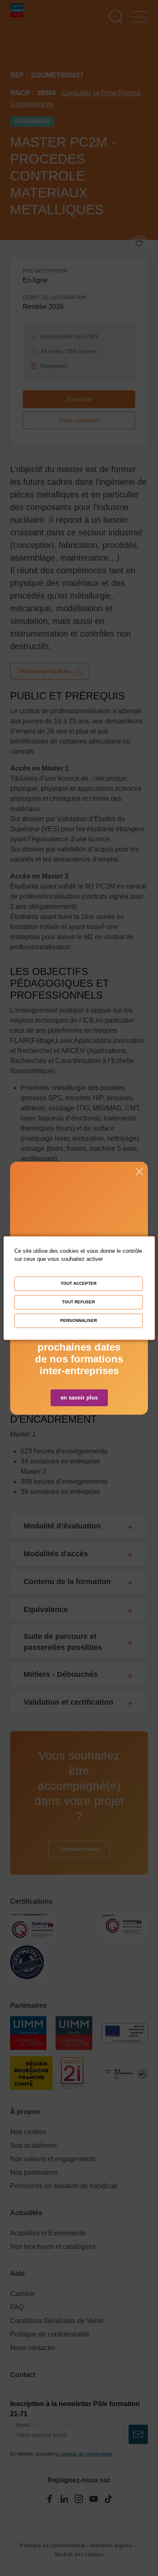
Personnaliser (79, 1320)
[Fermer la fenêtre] (139, 1172)
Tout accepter (79, 1283)
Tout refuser (78, 1302)
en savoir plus (79, 1398)
